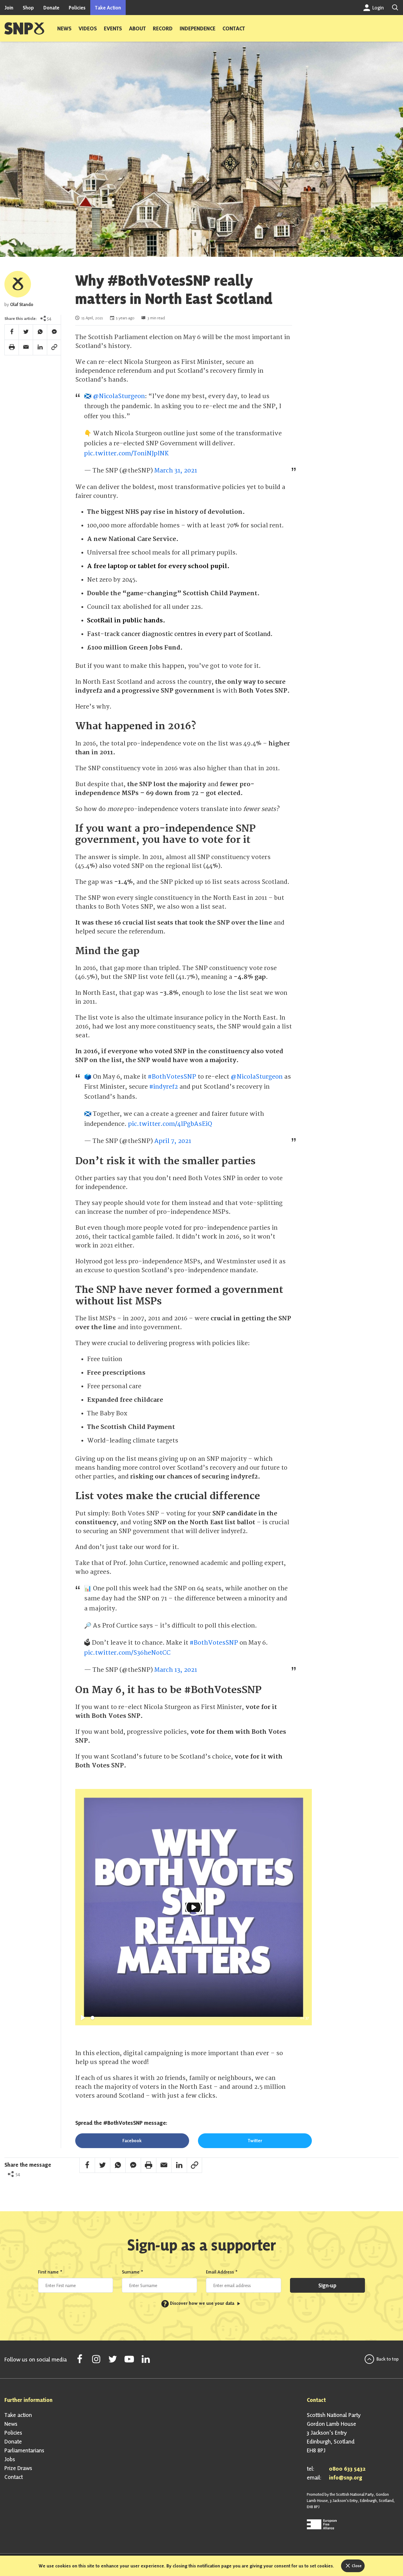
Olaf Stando (22, 304)
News (64, 28)
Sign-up (327, 2285)
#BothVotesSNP (172, 1077)
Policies (77, 8)
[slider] (194, 2018)
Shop (28, 8)
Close (356, 2566)
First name (50, 2272)
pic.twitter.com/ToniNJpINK (126, 453)
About (137, 28)
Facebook (132, 2141)
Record (163, 28)
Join (9, 8)
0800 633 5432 (347, 2469)
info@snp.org (346, 2477)
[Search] (395, 8)
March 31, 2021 (176, 471)
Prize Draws (18, 2468)
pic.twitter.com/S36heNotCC (127, 1653)
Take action (18, 2415)
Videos (88, 28)
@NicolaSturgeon (119, 396)
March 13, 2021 (176, 1670)
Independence (198, 28)
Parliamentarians (24, 2450)
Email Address (222, 2272)
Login (377, 8)
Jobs (10, 2459)
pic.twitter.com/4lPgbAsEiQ (170, 1124)
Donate (51, 8)
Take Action (108, 8)
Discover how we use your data (199, 2303)
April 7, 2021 (173, 1141)
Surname (133, 2272)
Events (113, 28)
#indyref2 (164, 1087)
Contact (234, 28)
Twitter (255, 2141)
